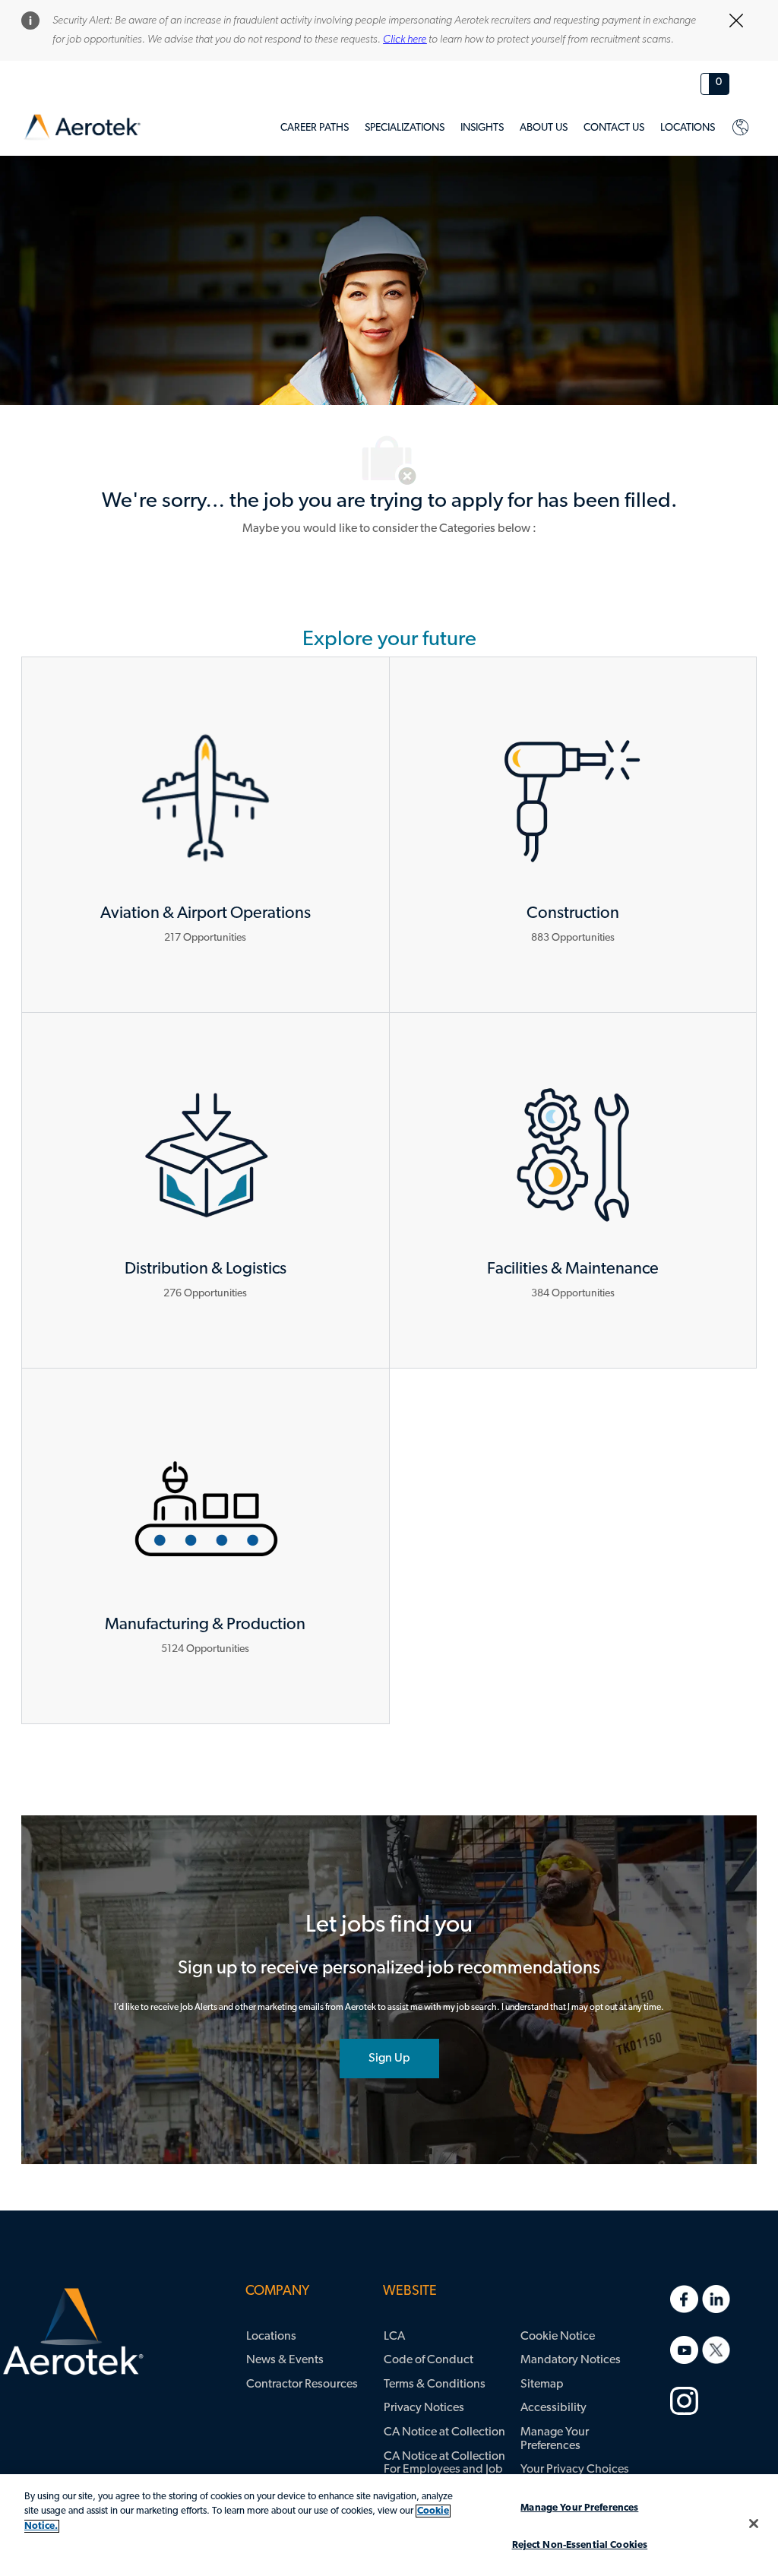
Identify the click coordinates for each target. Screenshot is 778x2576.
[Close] (754, 2524)
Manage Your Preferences (579, 2508)
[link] (82, 127)
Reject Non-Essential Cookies (580, 2545)
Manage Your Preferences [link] (555, 2439)
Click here (405, 40)
